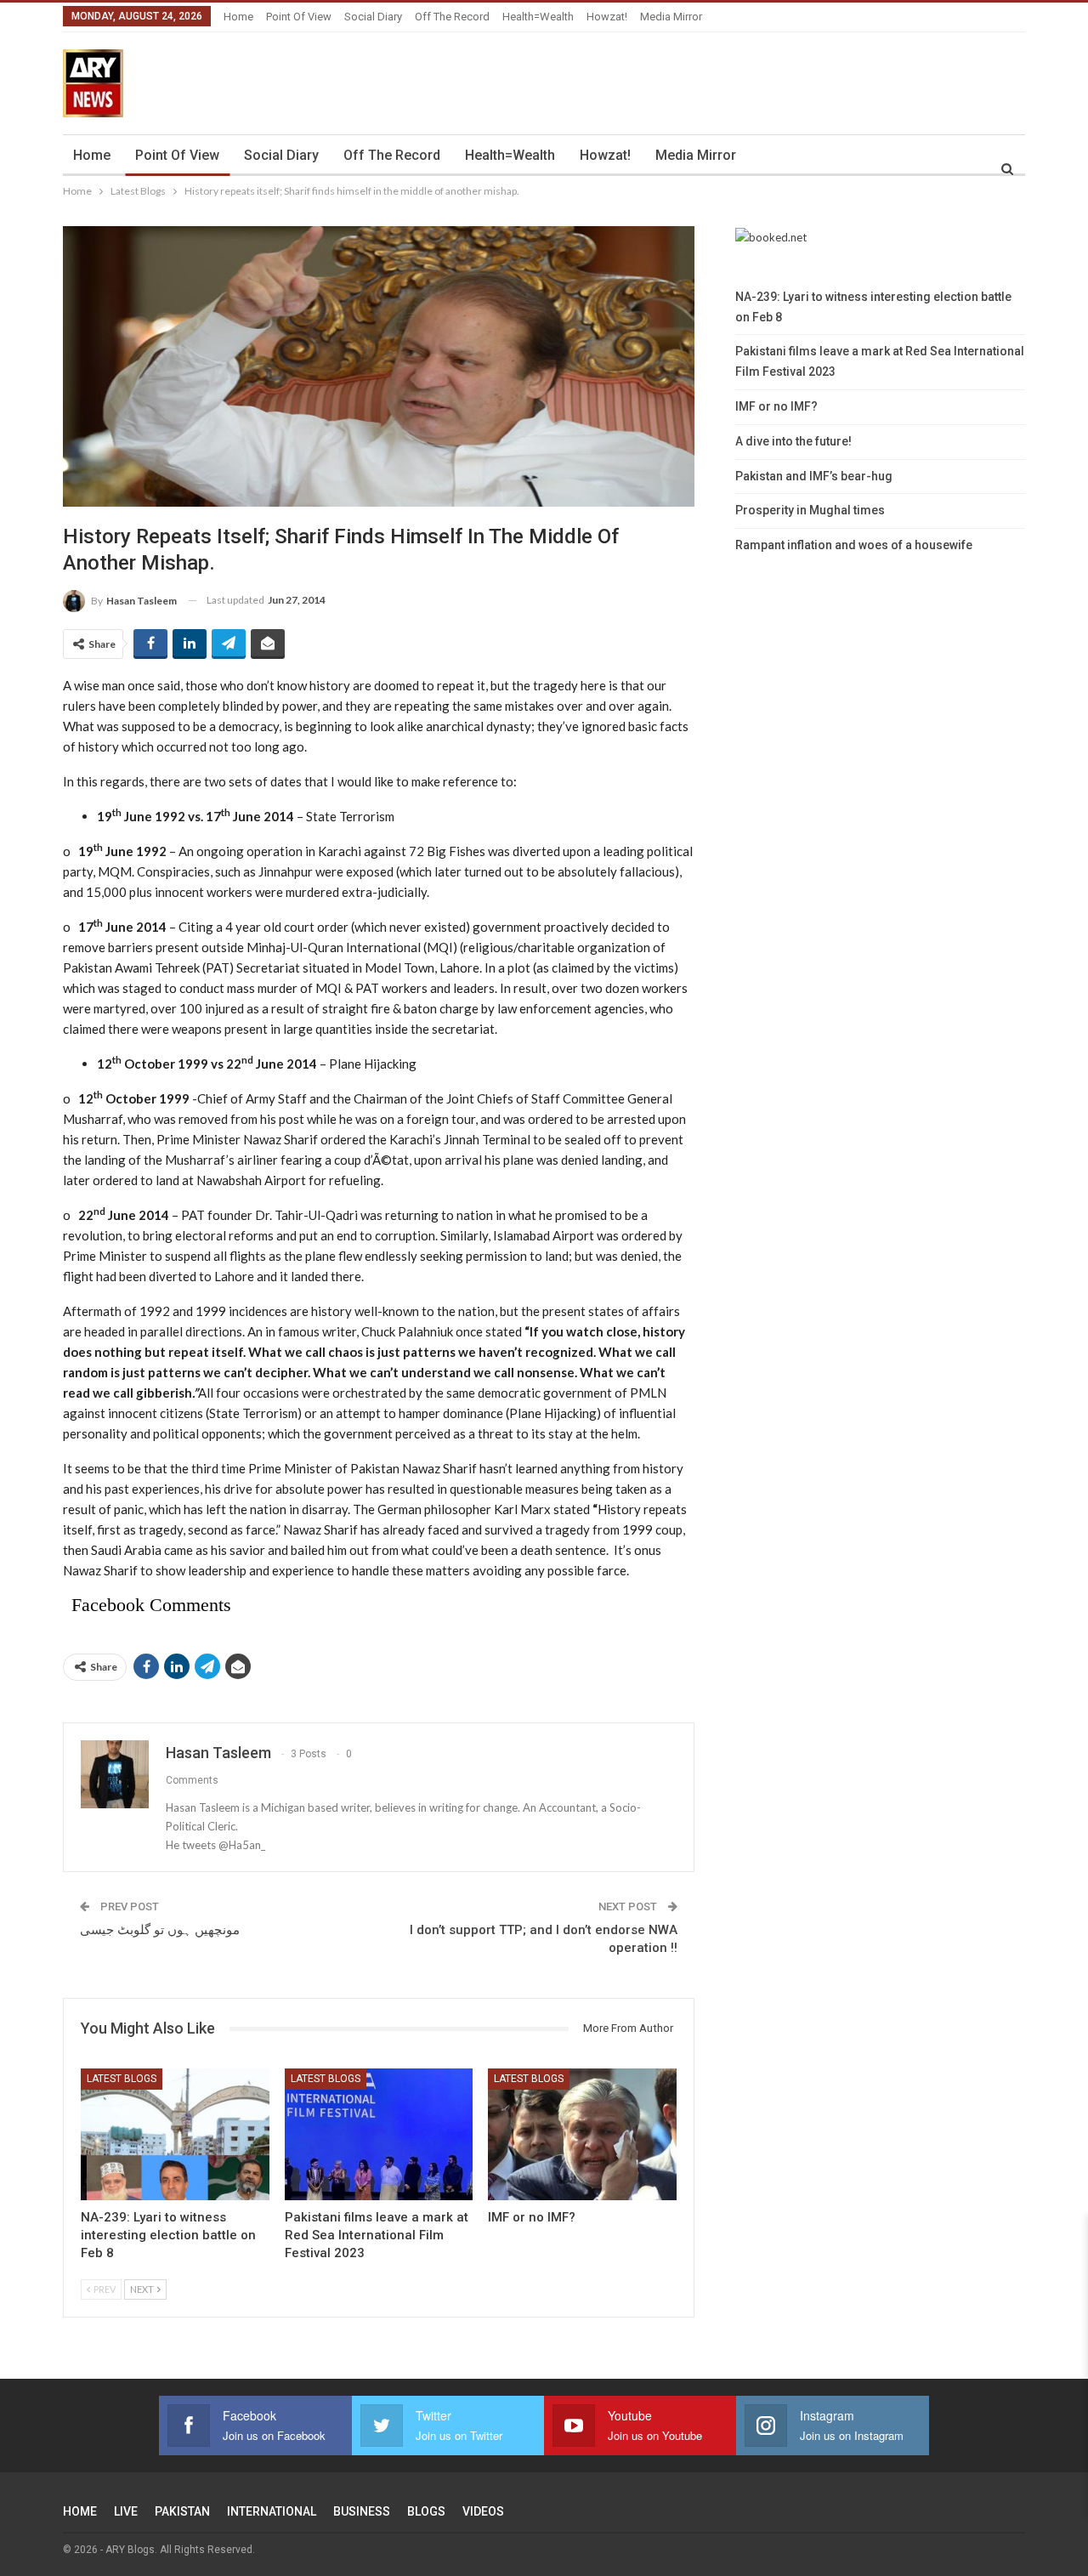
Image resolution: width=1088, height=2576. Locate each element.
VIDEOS (483, 2511)
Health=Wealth (538, 17)
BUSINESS (362, 2511)
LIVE (126, 2511)
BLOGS (426, 2511)
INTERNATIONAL (272, 2511)
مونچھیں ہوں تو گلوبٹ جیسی (160, 1930)
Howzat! (607, 17)
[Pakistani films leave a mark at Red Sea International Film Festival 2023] (379, 2134)
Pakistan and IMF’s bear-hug (814, 476)
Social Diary (373, 17)
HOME (80, 2511)
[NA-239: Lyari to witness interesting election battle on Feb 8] (175, 2134)
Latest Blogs (122, 2079)
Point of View (299, 17)
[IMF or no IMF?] (582, 2134)
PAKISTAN (182, 2511)
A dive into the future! (793, 441)
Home (238, 17)
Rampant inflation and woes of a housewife (854, 545)
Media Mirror (671, 17)
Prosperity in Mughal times (810, 510)
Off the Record (452, 17)
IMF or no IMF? (776, 406)
